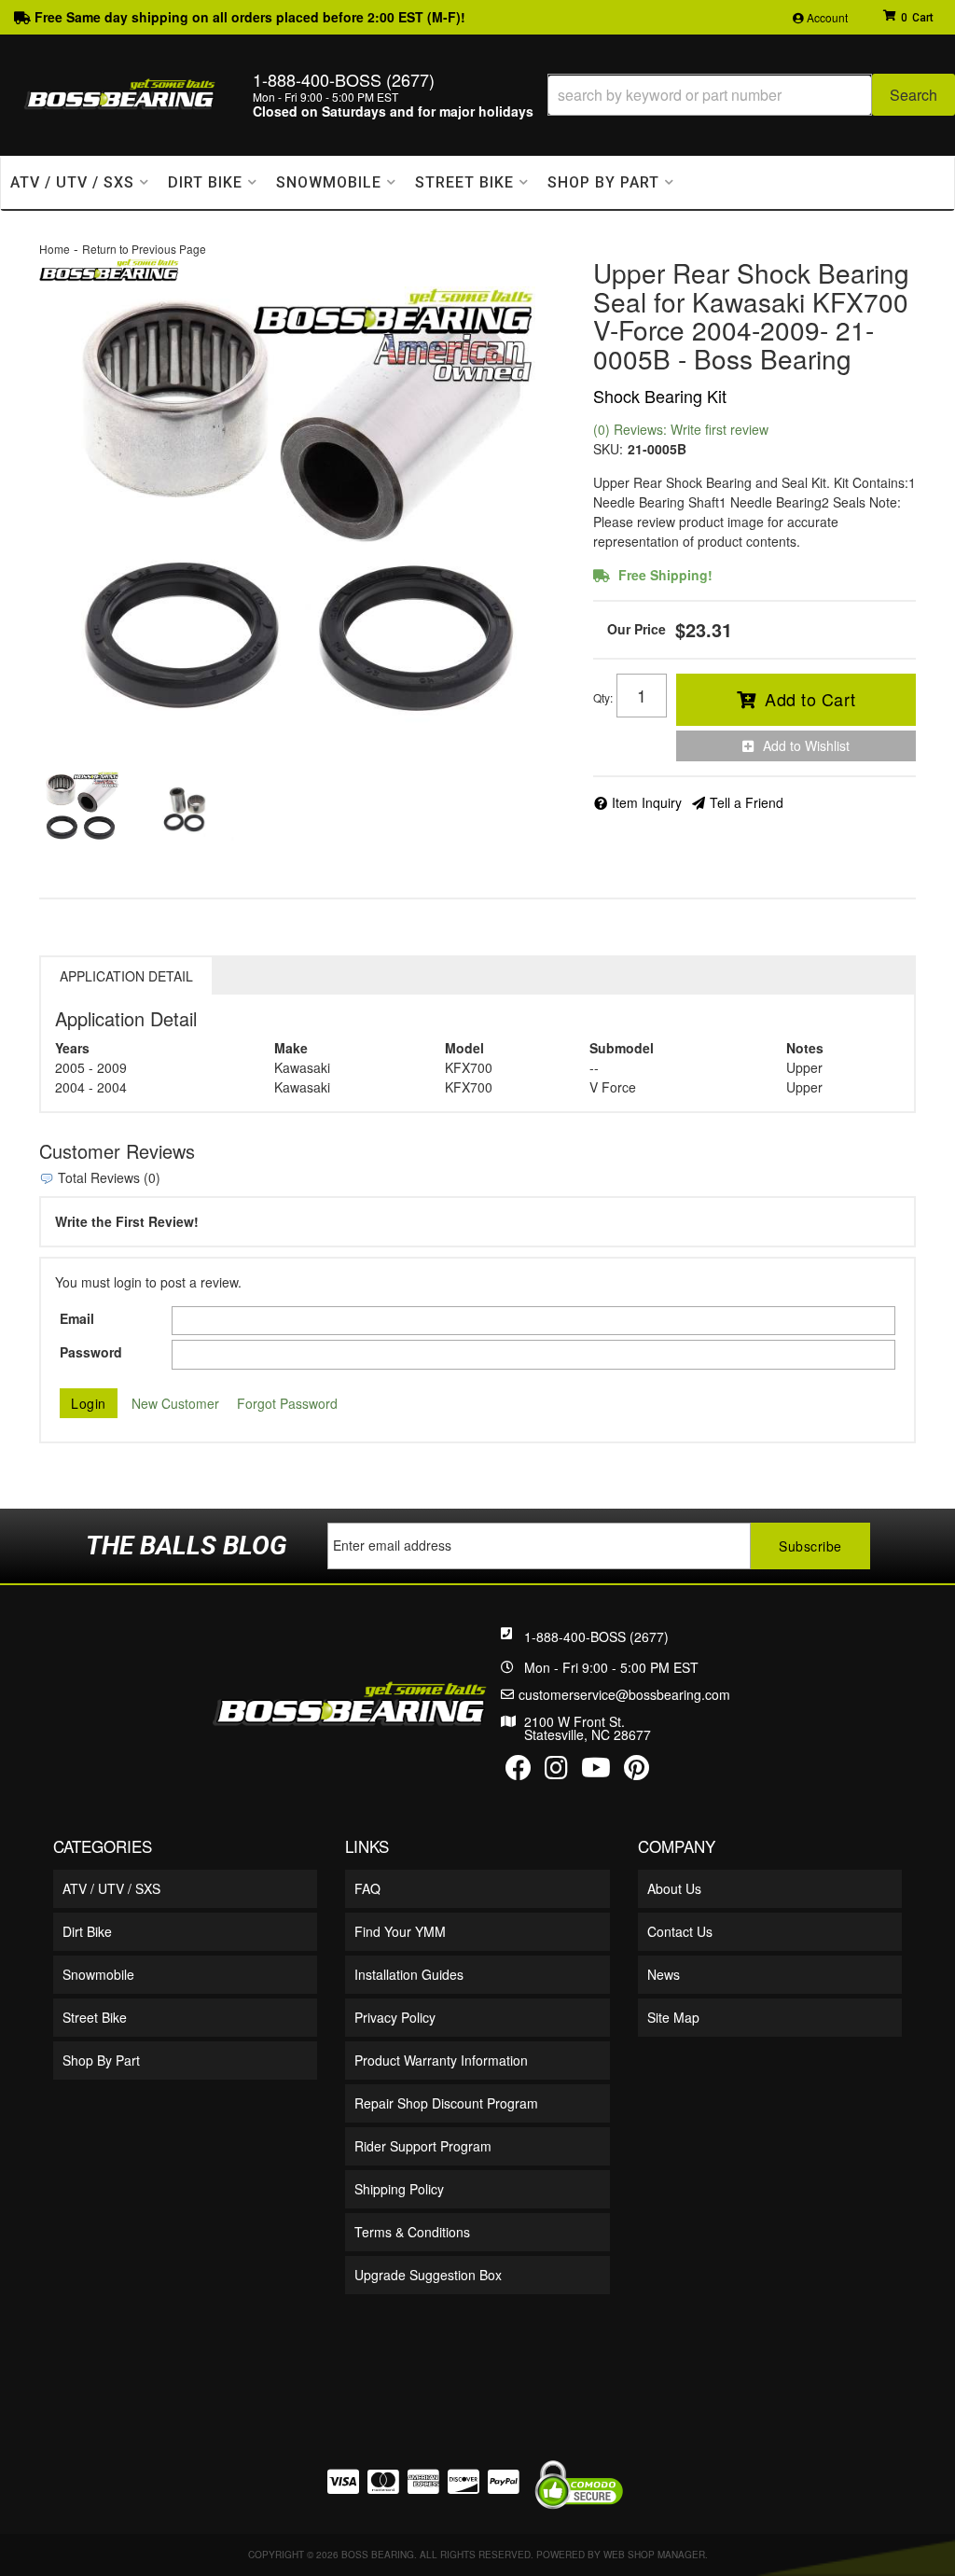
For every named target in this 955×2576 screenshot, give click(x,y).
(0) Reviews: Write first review (681, 429)
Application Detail (126, 976)
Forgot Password (287, 1403)
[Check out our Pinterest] (637, 1772)
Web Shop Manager (654, 2555)
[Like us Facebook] (519, 1772)
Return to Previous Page (144, 249)
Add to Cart (810, 699)
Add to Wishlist (806, 745)
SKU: (608, 449)
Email (77, 1318)
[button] (751, 95)
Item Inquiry (647, 802)
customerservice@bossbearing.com (624, 1694)
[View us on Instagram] (556, 1772)
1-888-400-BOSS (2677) (596, 1636)
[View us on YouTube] (596, 1772)
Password (91, 1352)
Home (55, 249)
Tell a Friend (747, 802)
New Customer (175, 1403)
